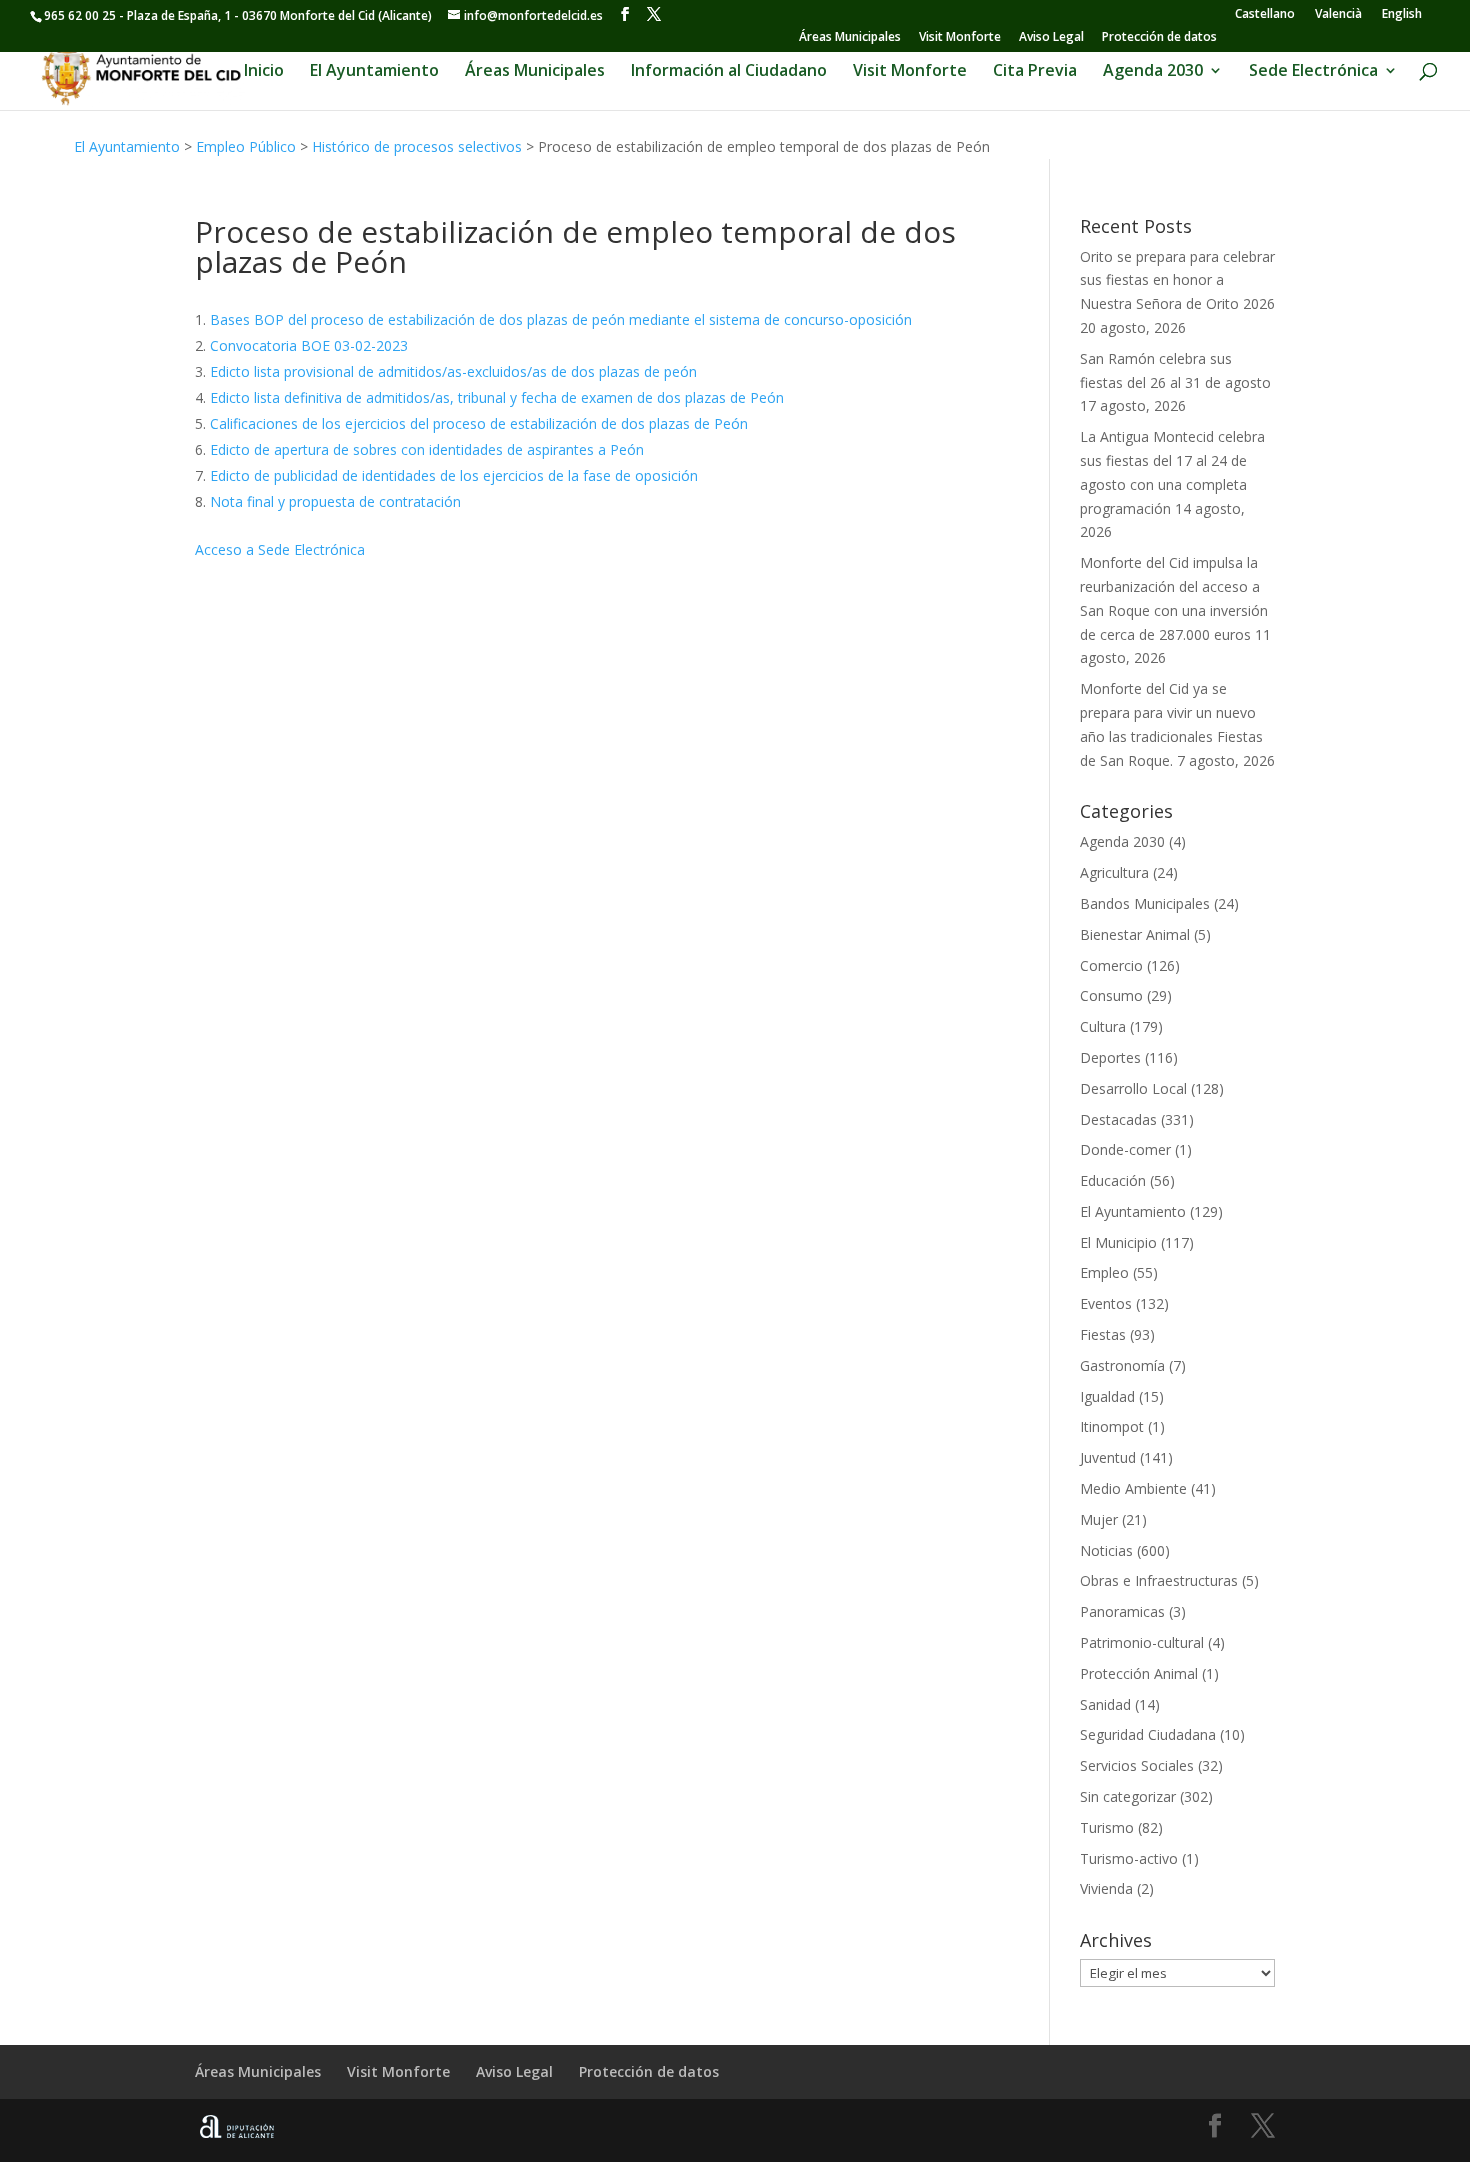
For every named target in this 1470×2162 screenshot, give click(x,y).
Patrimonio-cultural (1142, 1642)
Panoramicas (1122, 1611)
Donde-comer (1125, 1149)
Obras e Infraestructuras (1159, 1580)
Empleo (1104, 1272)
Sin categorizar (1128, 1796)
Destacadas (1118, 1119)
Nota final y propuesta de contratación (335, 501)
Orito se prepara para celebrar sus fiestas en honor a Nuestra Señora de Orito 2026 (1177, 280)
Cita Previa (1035, 72)
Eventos (1106, 1303)
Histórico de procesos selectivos (417, 146)
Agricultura (1114, 872)
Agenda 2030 (1153, 72)
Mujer (1099, 1519)
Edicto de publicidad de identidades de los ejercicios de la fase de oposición (454, 475)
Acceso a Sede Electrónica (280, 549)
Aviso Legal (1051, 38)
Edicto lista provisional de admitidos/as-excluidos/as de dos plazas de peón (453, 371)
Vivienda (1106, 1888)
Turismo (1107, 1827)
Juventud (1108, 1457)
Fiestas (1103, 1334)
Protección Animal (1139, 1673)
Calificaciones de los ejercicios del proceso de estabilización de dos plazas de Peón (479, 423)
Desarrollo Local (1133, 1088)
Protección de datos (1159, 38)
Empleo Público (246, 146)
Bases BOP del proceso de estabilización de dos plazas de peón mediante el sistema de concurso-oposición (561, 319)
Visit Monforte (960, 38)
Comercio (1111, 965)
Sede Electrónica (1313, 72)
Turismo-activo (1129, 1858)
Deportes (1110, 1057)
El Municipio (1118, 1242)
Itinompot (1112, 1426)
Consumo (1111, 995)
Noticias (1106, 1550)
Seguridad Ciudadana (1148, 1734)
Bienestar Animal (1135, 934)
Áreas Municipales (850, 38)
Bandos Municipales (1145, 903)
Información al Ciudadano (729, 72)
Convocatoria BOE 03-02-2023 (309, 345)
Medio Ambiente (1133, 1488)
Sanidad (1105, 1704)
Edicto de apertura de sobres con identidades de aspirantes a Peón (427, 449)
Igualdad (1107, 1396)
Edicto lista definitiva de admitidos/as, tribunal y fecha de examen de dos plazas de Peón (497, 397)
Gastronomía (1122, 1365)
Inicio (264, 72)
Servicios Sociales (1137, 1765)
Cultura (1103, 1026)
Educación (1113, 1180)
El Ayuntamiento (374, 72)
